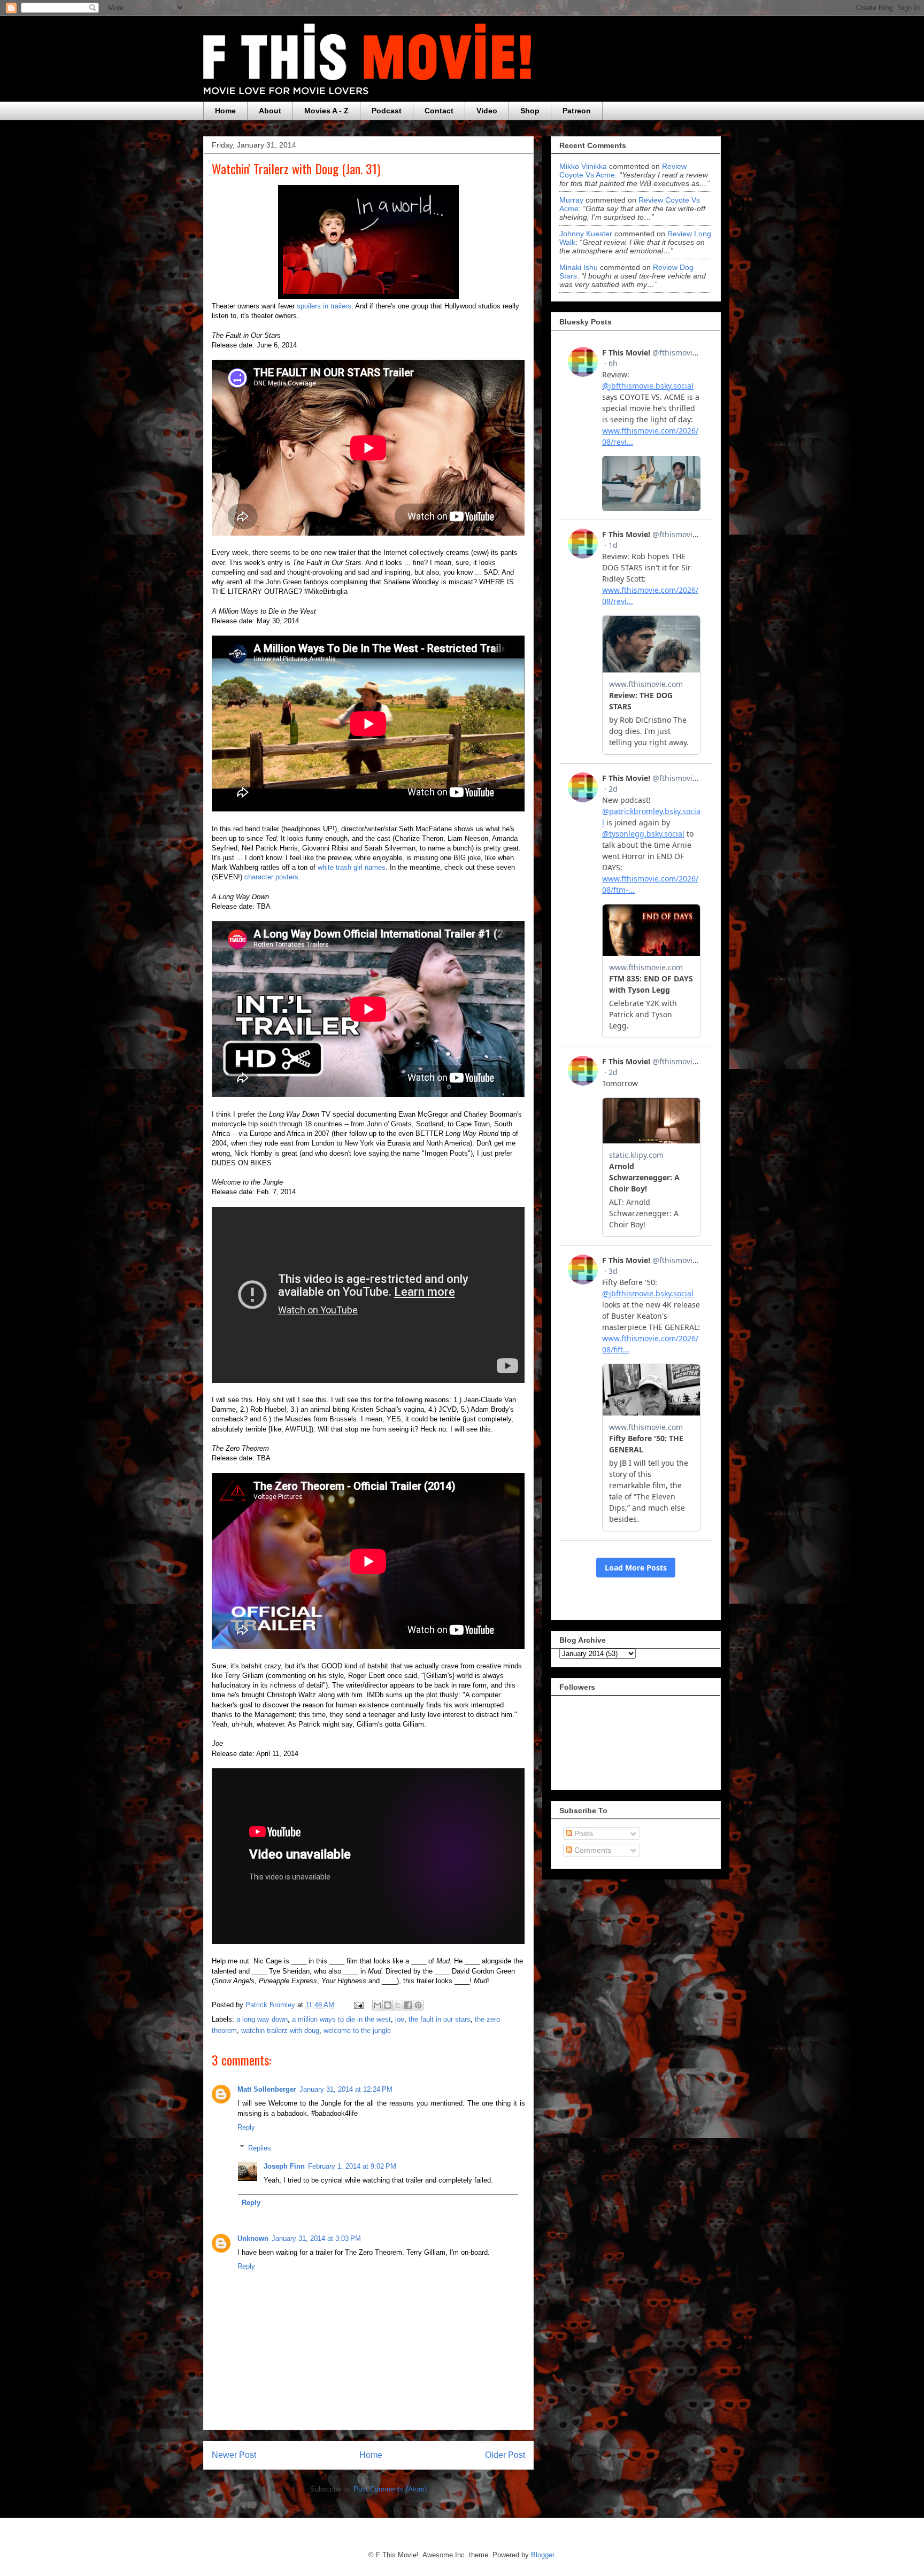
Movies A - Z (326, 111)
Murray (571, 200)
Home (225, 111)
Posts (583, 1834)
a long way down (262, 2019)
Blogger (542, 2555)
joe (400, 2019)
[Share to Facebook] (408, 2005)
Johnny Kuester (586, 234)
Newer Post (234, 2455)
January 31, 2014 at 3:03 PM (316, 2238)
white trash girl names (352, 867)
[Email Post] (358, 2005)
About (270, 111)
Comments (592, 1850)
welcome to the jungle (357, 2030)
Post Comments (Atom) (390, 2489)
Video (487, 111)
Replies (260, 2148)
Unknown (253, 2238)
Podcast (387, 111)
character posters (271, 877)
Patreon (577, 111)
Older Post (505, 2455)
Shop (530, 111)
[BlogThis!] (388, 2005)
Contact (439, 111)
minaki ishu (579, 267)
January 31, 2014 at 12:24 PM (346, 2089)
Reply (246, 2127)
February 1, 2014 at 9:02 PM (352, 2166)
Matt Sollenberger (267, 2089)
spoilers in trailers (324, 306)
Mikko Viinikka (583, 166)
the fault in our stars (440, 2019)
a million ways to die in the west (341, 2019)
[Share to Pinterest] (418, 2005)
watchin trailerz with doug (280, 2030)
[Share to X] (398, 2005)
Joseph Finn (284, 2166)
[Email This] (378, 2005)
